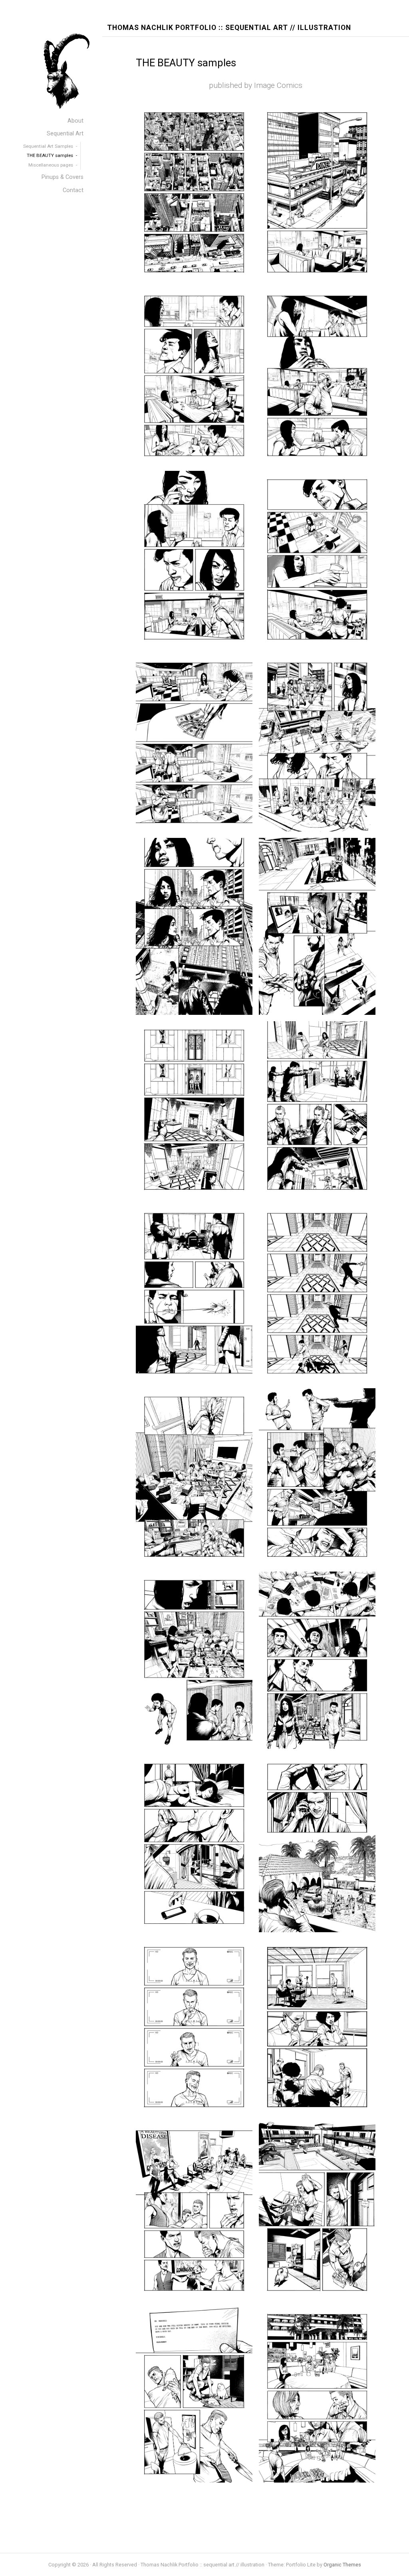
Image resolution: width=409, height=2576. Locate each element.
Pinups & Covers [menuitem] (63, 177)
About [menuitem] (75, 121)
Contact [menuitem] (73, 190)
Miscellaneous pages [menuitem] (51, 165)
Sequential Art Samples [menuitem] (48, 146)
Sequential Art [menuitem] (65, 134)
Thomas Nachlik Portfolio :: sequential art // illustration (229, 28)
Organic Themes (342, 2565)
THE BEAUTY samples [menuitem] (50, 155)
